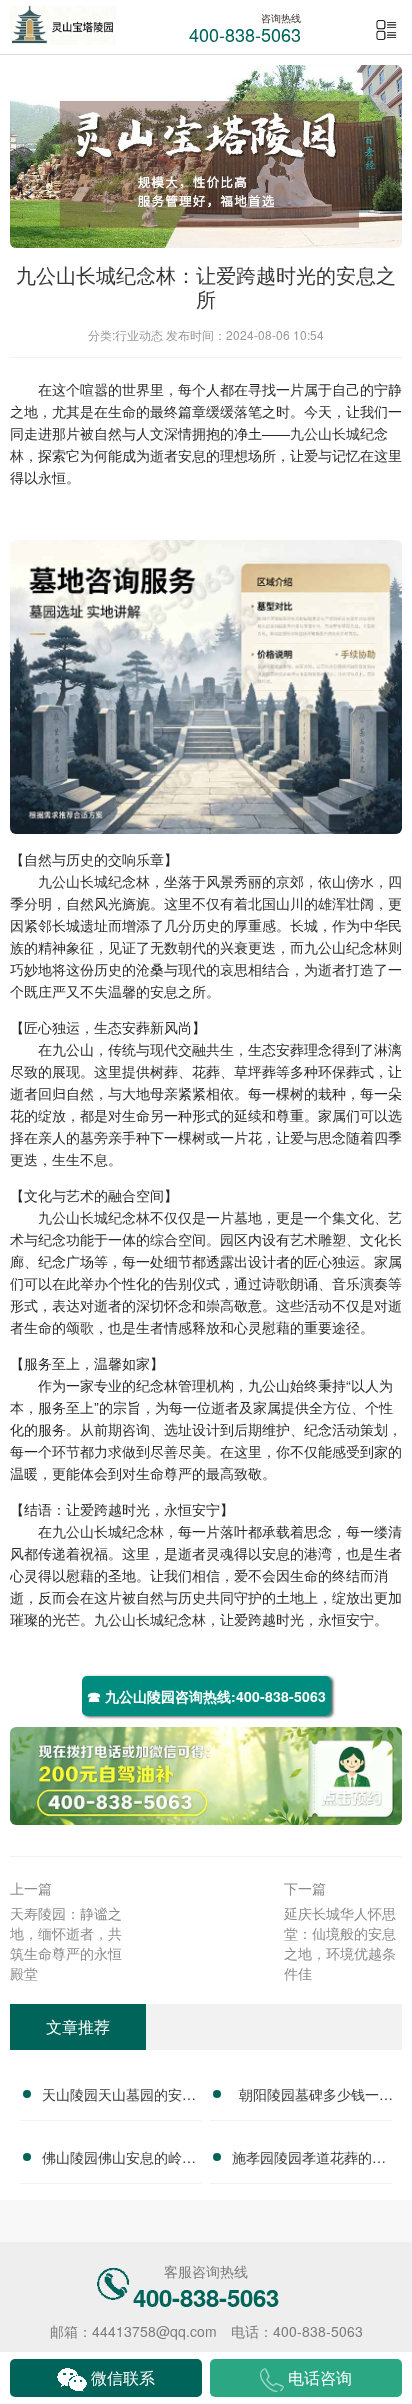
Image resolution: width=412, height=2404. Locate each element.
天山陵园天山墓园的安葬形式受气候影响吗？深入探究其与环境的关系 (119, 2097)
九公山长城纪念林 (94, 881)
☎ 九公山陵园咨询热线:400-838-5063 (206, 1696)
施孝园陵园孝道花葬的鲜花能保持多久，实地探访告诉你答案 (309, 2160)
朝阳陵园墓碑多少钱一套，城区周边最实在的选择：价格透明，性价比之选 (309, 2097)
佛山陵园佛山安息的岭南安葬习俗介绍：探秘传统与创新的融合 (119, 2160)
